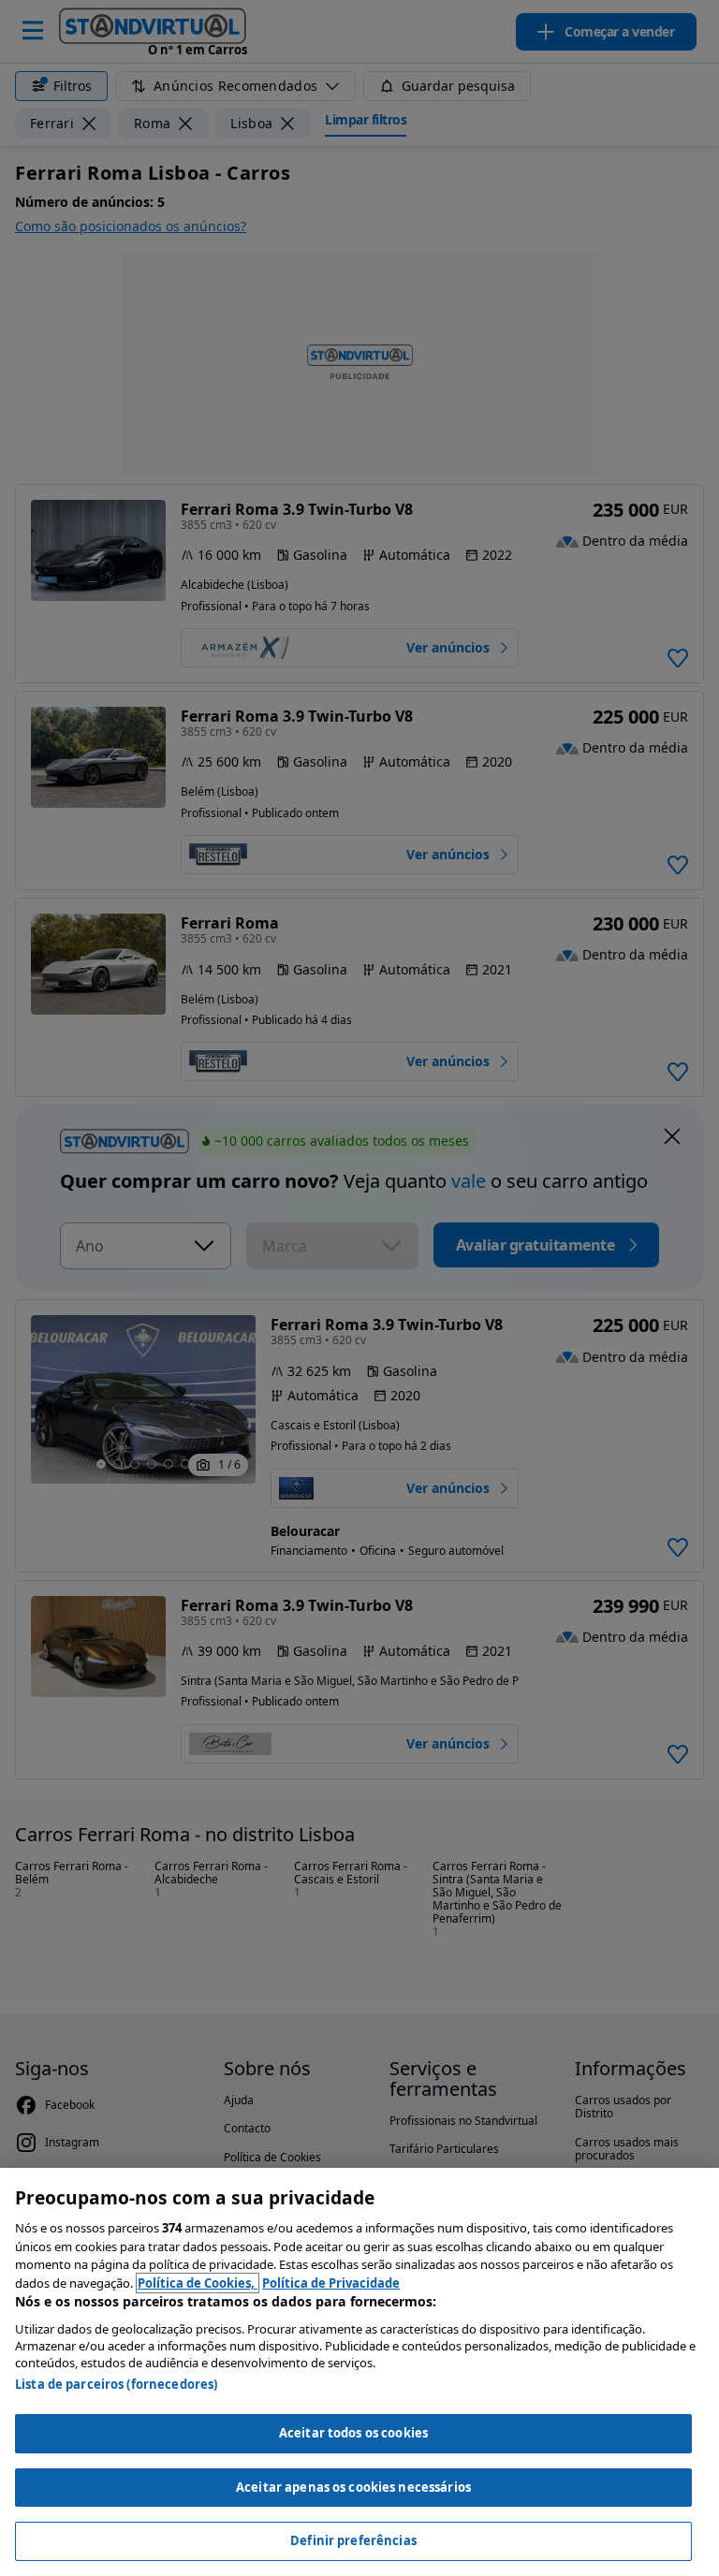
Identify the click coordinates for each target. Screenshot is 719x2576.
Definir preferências (353, 2540)
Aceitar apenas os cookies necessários (353, 2487)
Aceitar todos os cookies (353, 2433)
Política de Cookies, (198, 2283)
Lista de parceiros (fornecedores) (116, 2384)
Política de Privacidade (331, 2283)
